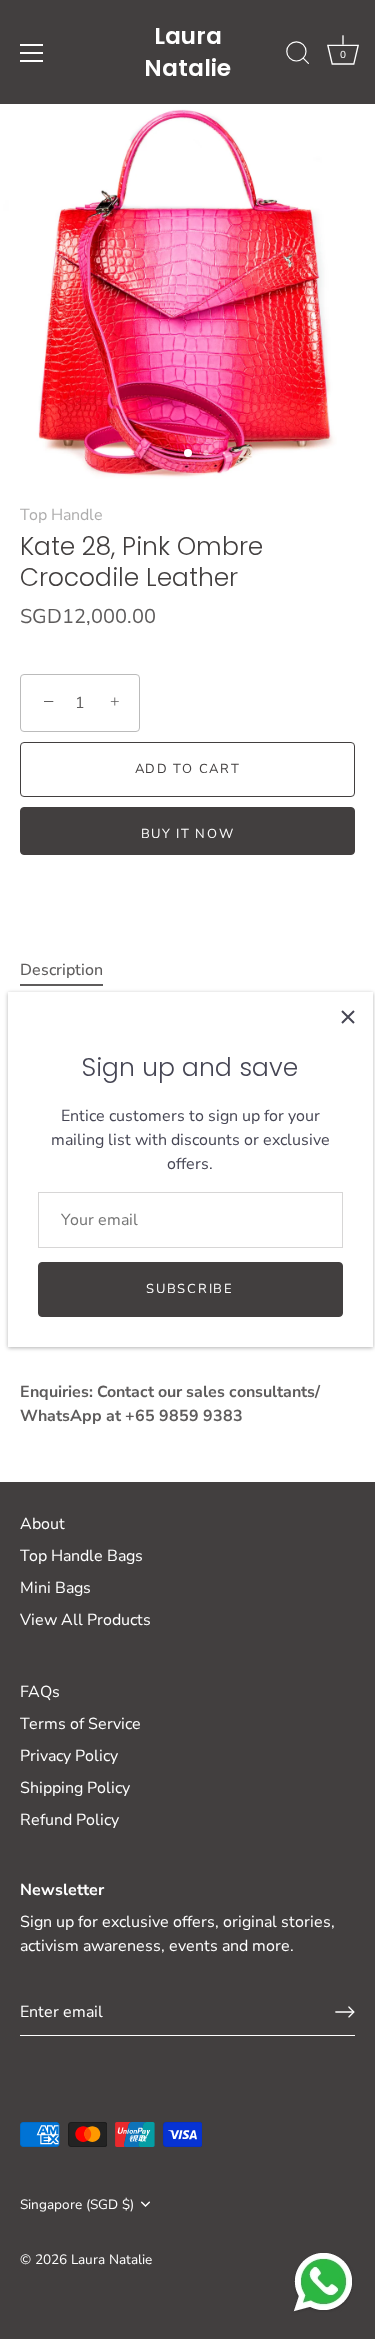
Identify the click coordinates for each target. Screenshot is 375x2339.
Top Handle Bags (81, 1556)
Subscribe (189, 1289)
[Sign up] (345, 2012)
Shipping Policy (75, 1788)
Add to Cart (188, 769)
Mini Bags (55, 1588)
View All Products (85, 1620)
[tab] (71, 970)
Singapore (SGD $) (77, 2204)
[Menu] (32, 53)
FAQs (40, 1692)
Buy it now (188, 834)
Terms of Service (80, 1724)
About (42, 1524)
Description (61, 970)
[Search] (298, 56)
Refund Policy (69, 1820)
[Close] (348, 1017)
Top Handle (61, 515)
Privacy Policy (69, 1756)
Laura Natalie (187, 52)
